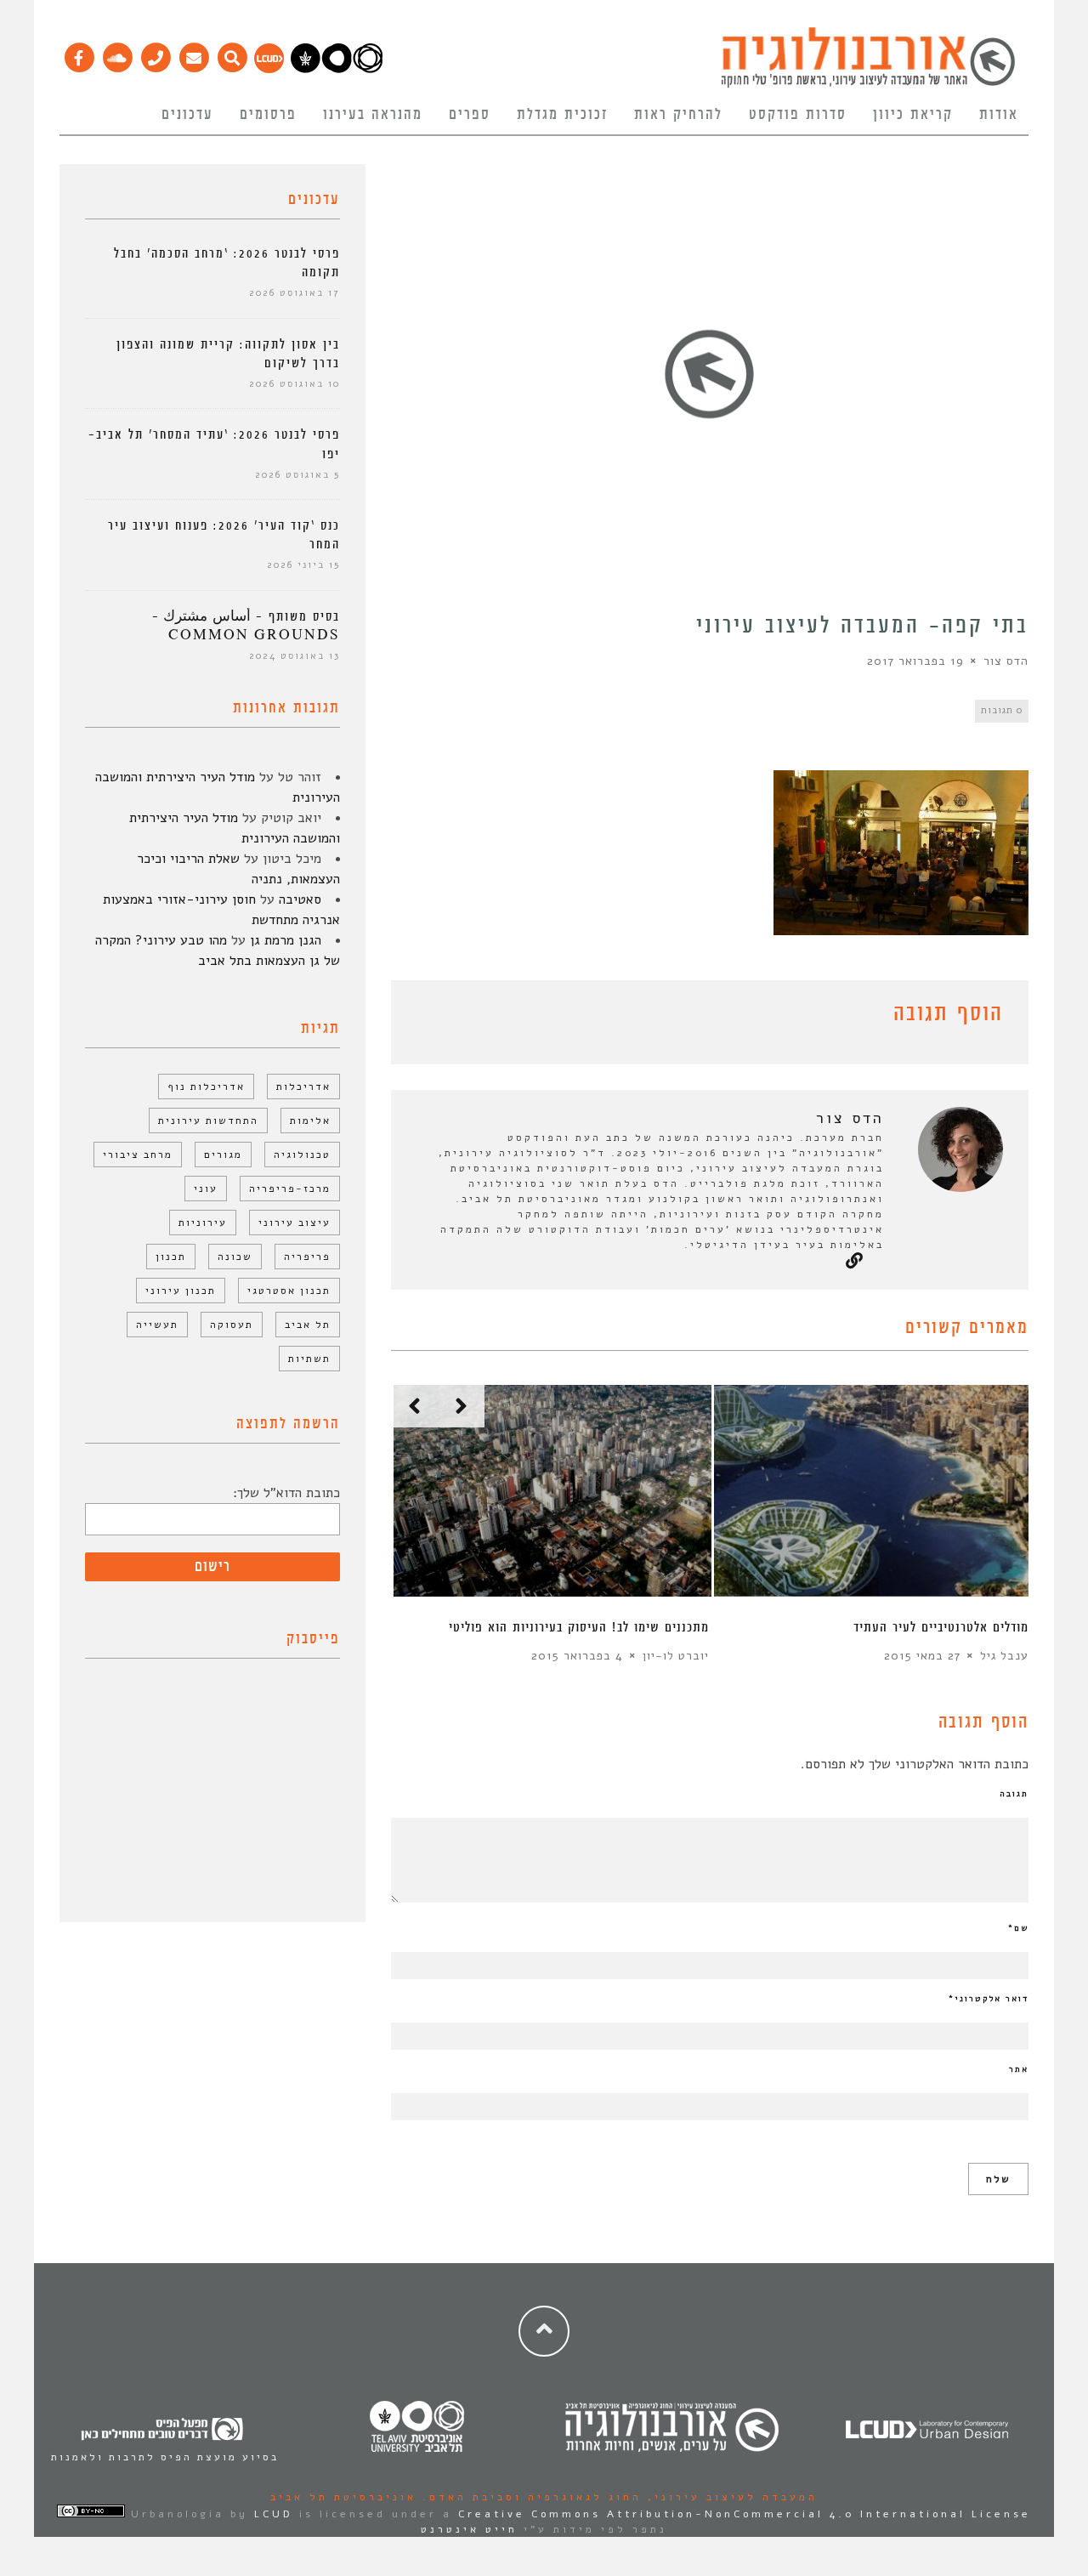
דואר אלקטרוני (989, 1999)
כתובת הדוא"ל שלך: (286, 1493)
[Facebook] (79, 54)
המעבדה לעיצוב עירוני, (730, 2497)
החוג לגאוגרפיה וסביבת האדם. (529, 2497)
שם (1018, 1928)
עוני (206, 1189)
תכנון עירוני (181, 1291)
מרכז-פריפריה (290, 1189)
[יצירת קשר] (155, 54)
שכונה (235, 1257)
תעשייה (157, 1325)
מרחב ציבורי (138, 1155)
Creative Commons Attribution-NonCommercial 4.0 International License (745, 2514)
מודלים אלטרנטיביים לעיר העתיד (941, 1628)
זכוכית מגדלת (562, 115)
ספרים (470, 115)
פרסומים (268, 115)
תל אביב (308, 1325)
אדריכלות (303, 1087)
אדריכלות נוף (206, 1087)
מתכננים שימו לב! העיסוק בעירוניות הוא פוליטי (579, 1628)
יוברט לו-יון (676, 1656)
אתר (1019, 2069)
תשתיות (309, 1359)
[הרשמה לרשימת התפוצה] (193, 54)
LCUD (274, 2514)
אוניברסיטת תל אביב (343, 2497)
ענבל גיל (1004, 1656)
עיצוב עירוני (295, 1223)
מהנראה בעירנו (373, 115)
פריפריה (307, 1257)
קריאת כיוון (913, 115)
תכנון (171, 1257)
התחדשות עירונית (208, 1121)
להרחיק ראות (678, 115)
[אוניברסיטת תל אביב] (337, 69)
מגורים (223, 1155)
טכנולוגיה (302, 1155)
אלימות (310, 1121)
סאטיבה (300, 899)
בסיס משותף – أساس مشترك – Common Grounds (246, 626)
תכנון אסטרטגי (289, 1291)
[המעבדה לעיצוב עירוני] (269, 69)
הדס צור (1006, 661)
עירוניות (203, 1223)
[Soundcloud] (117, 54)
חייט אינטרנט (469, 2529)
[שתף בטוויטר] (427, 1017)
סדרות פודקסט (798, 115)
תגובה (1014, 1794)
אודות (999, 115)
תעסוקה (232, 1325)
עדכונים (187, 115)
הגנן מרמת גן (286, 940)
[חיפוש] (232, 54)
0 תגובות (1002, 710)
